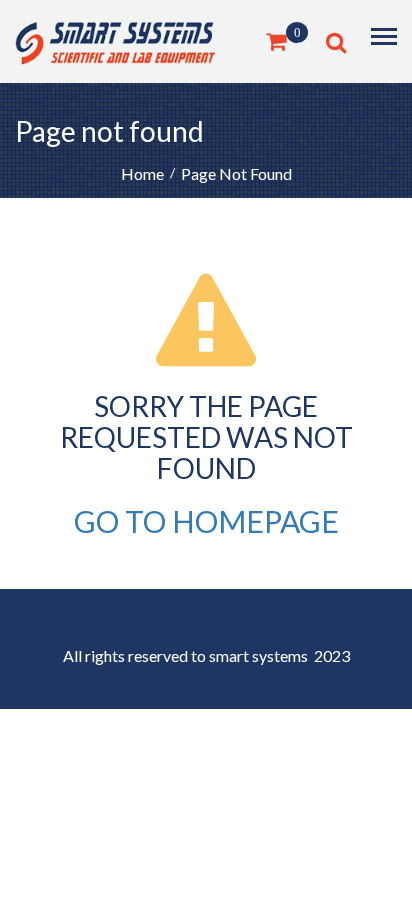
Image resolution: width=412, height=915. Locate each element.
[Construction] (115, 39)
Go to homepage (206, 521)
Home (142, 173)
